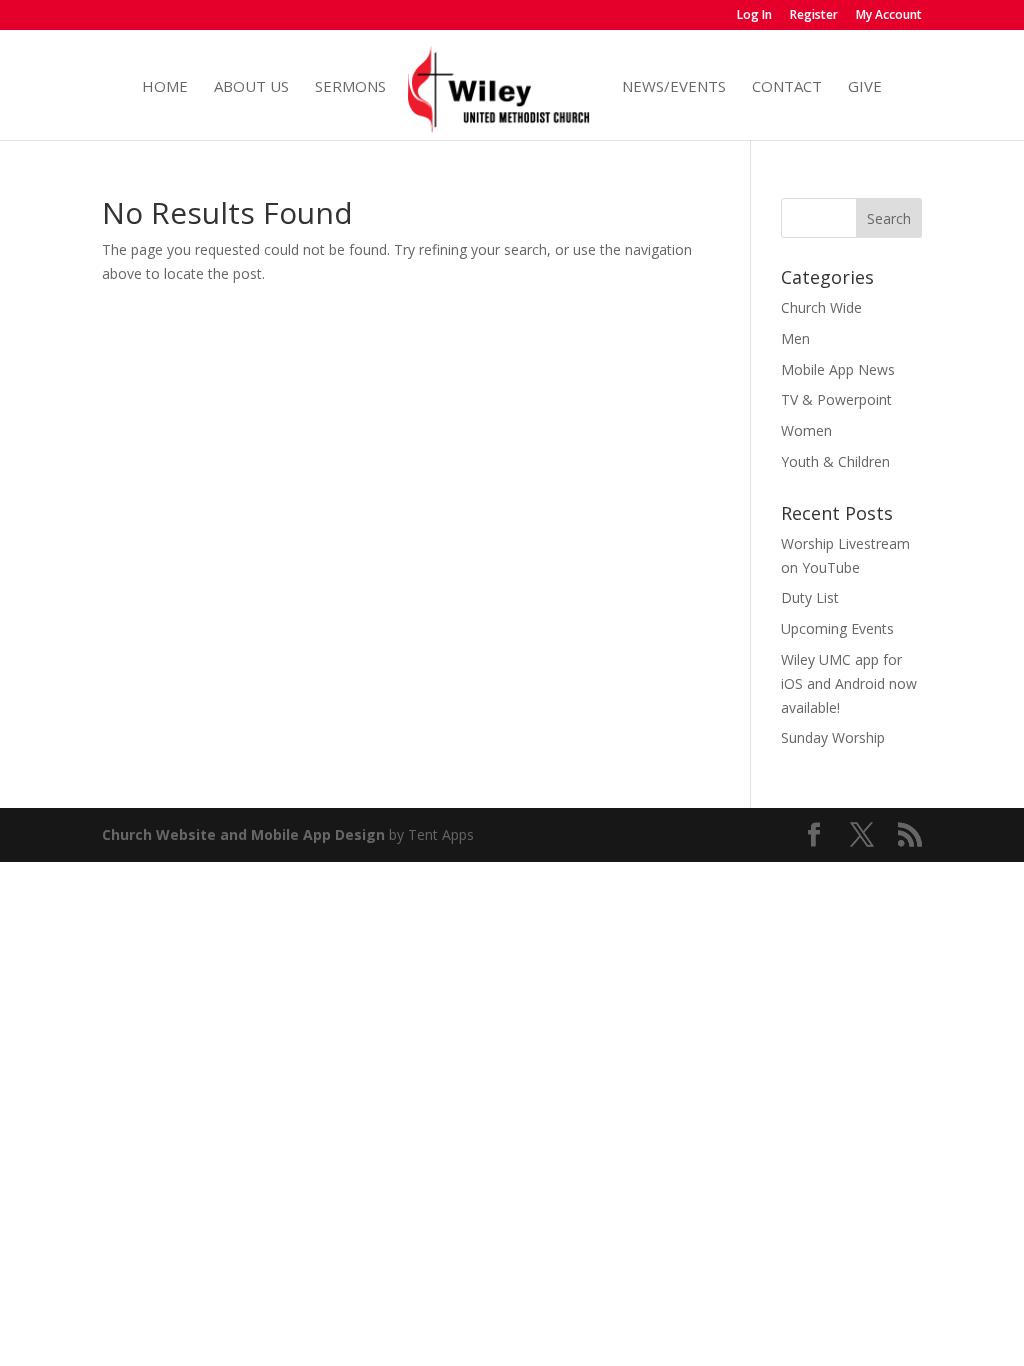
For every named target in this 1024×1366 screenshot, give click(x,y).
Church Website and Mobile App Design (243, 834)
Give (865, 87)
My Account (889, 16)
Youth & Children (835, 461)
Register (814, 16)
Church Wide (821, 307)
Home (165, 87)
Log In (754, 16)
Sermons (350, 87)
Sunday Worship (833, 737)
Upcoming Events (837, 628)
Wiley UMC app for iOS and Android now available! (849, 683)
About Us (251, 87)
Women (806, 430)
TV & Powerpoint (836, 399)
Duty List (810, 597)
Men (795, 338)
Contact (787, 87)
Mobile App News (838, 369)
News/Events (674, 87)
